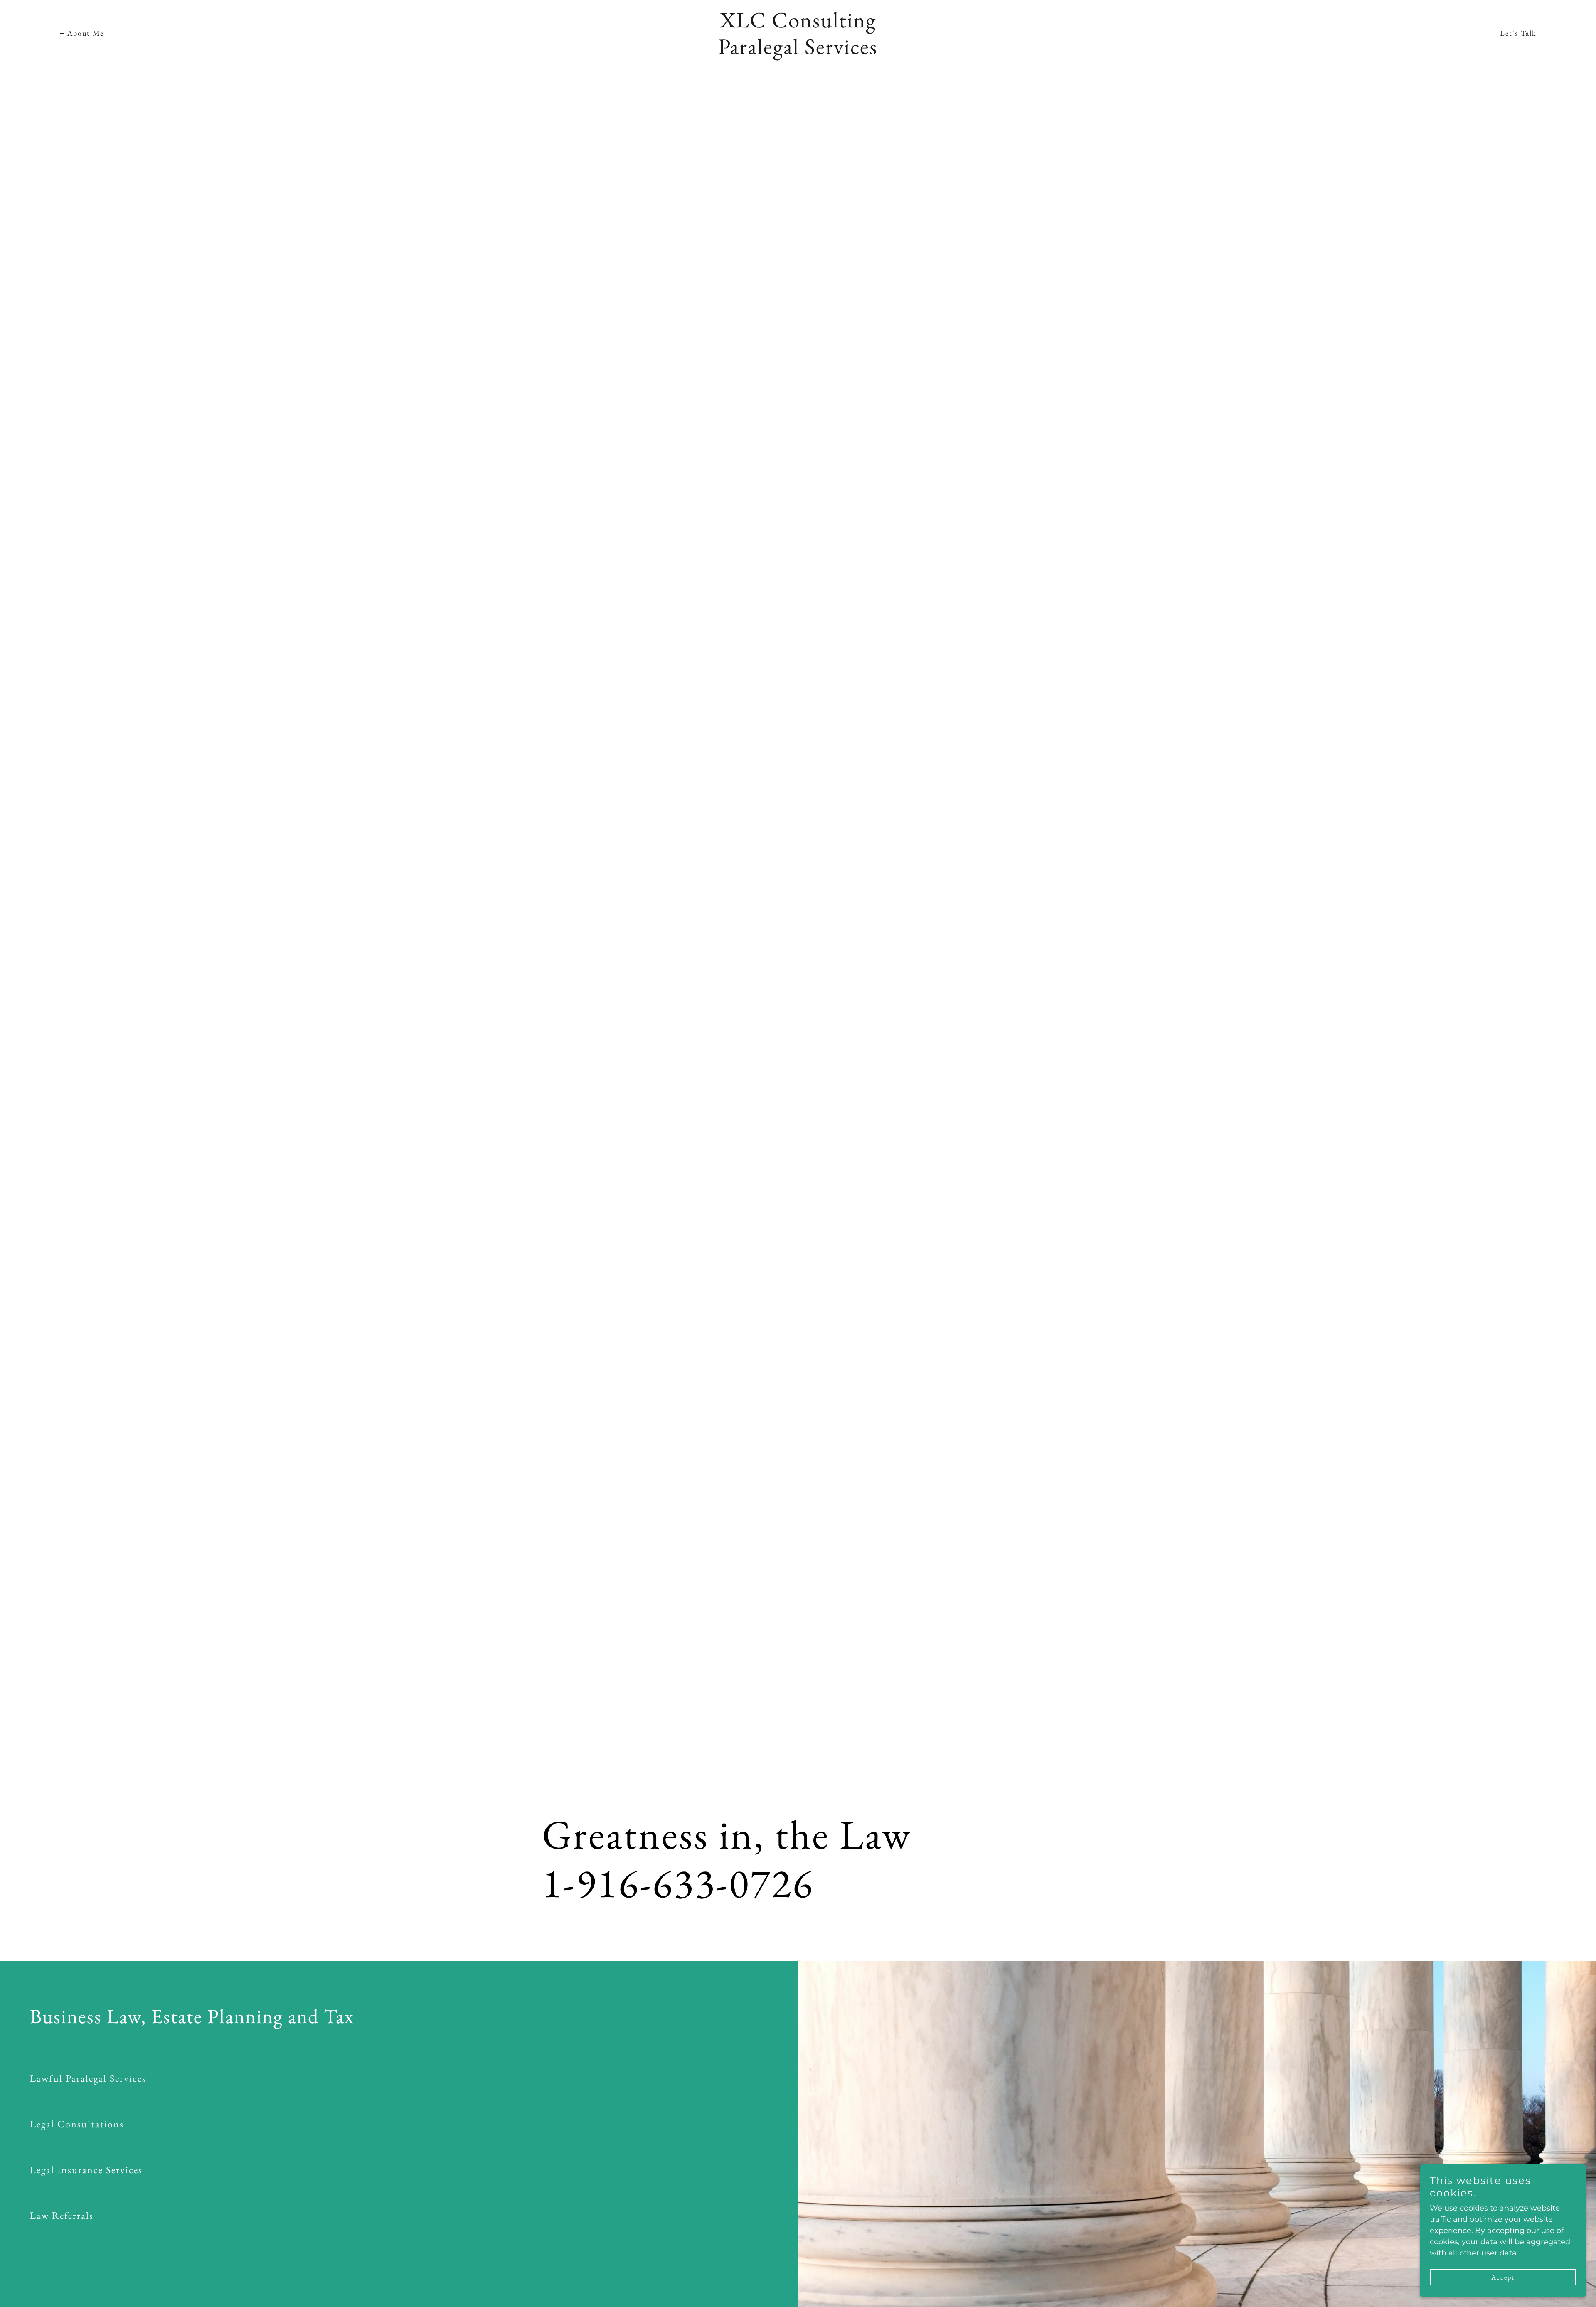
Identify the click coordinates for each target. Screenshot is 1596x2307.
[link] (798, 52)
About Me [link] (86, 33)
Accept (1503, 2277)
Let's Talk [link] (1518, 33)
